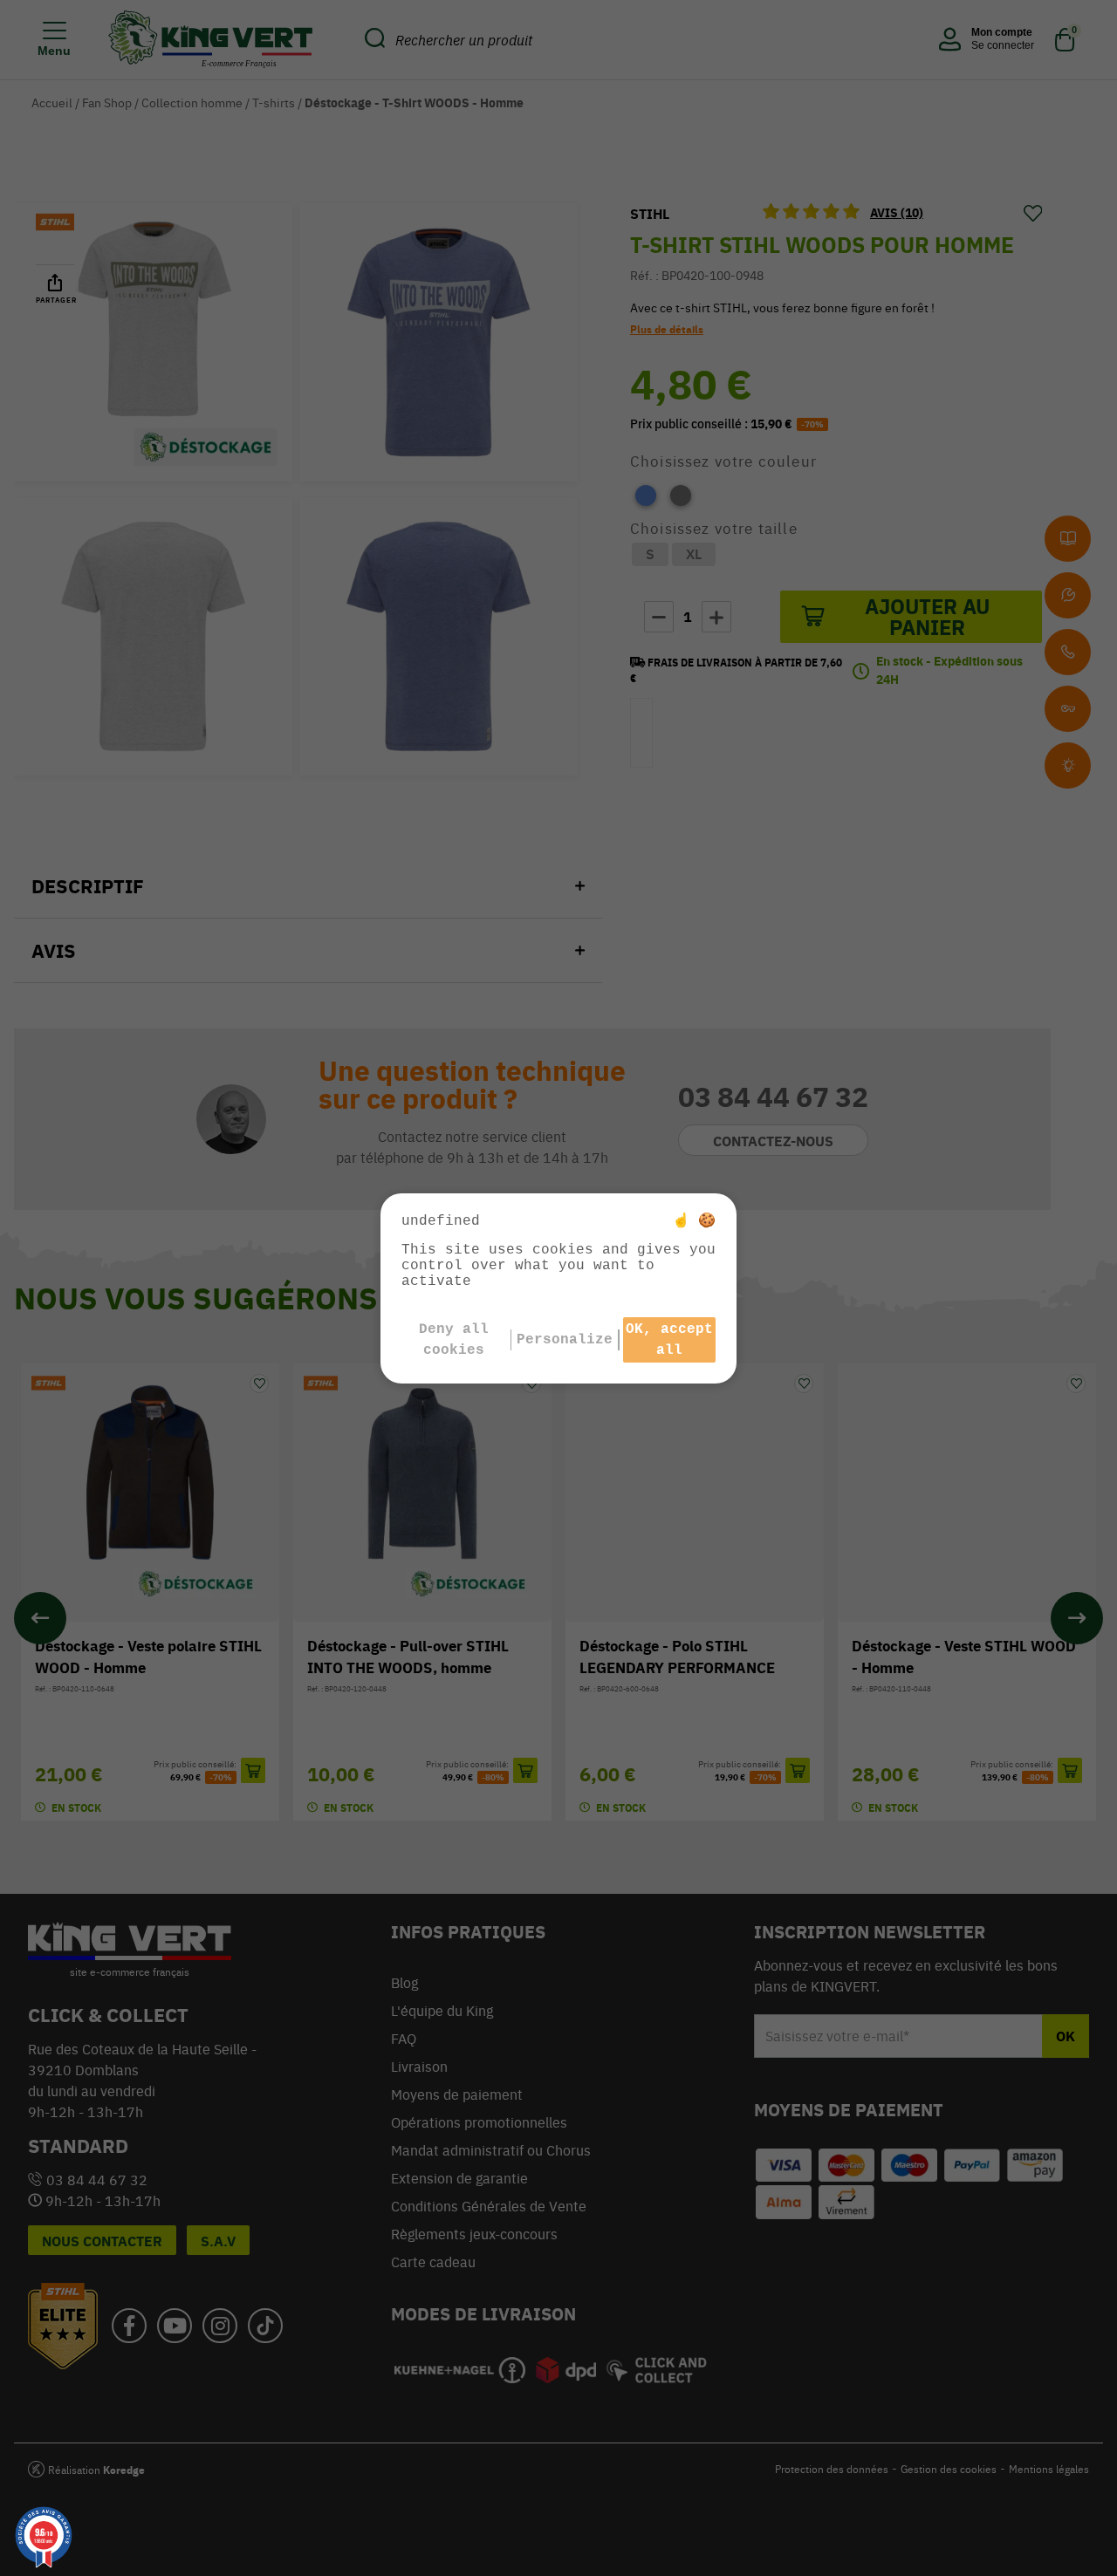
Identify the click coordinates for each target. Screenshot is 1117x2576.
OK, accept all (669, 1340)
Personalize (565, 1340)
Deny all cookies (454, 1340)
